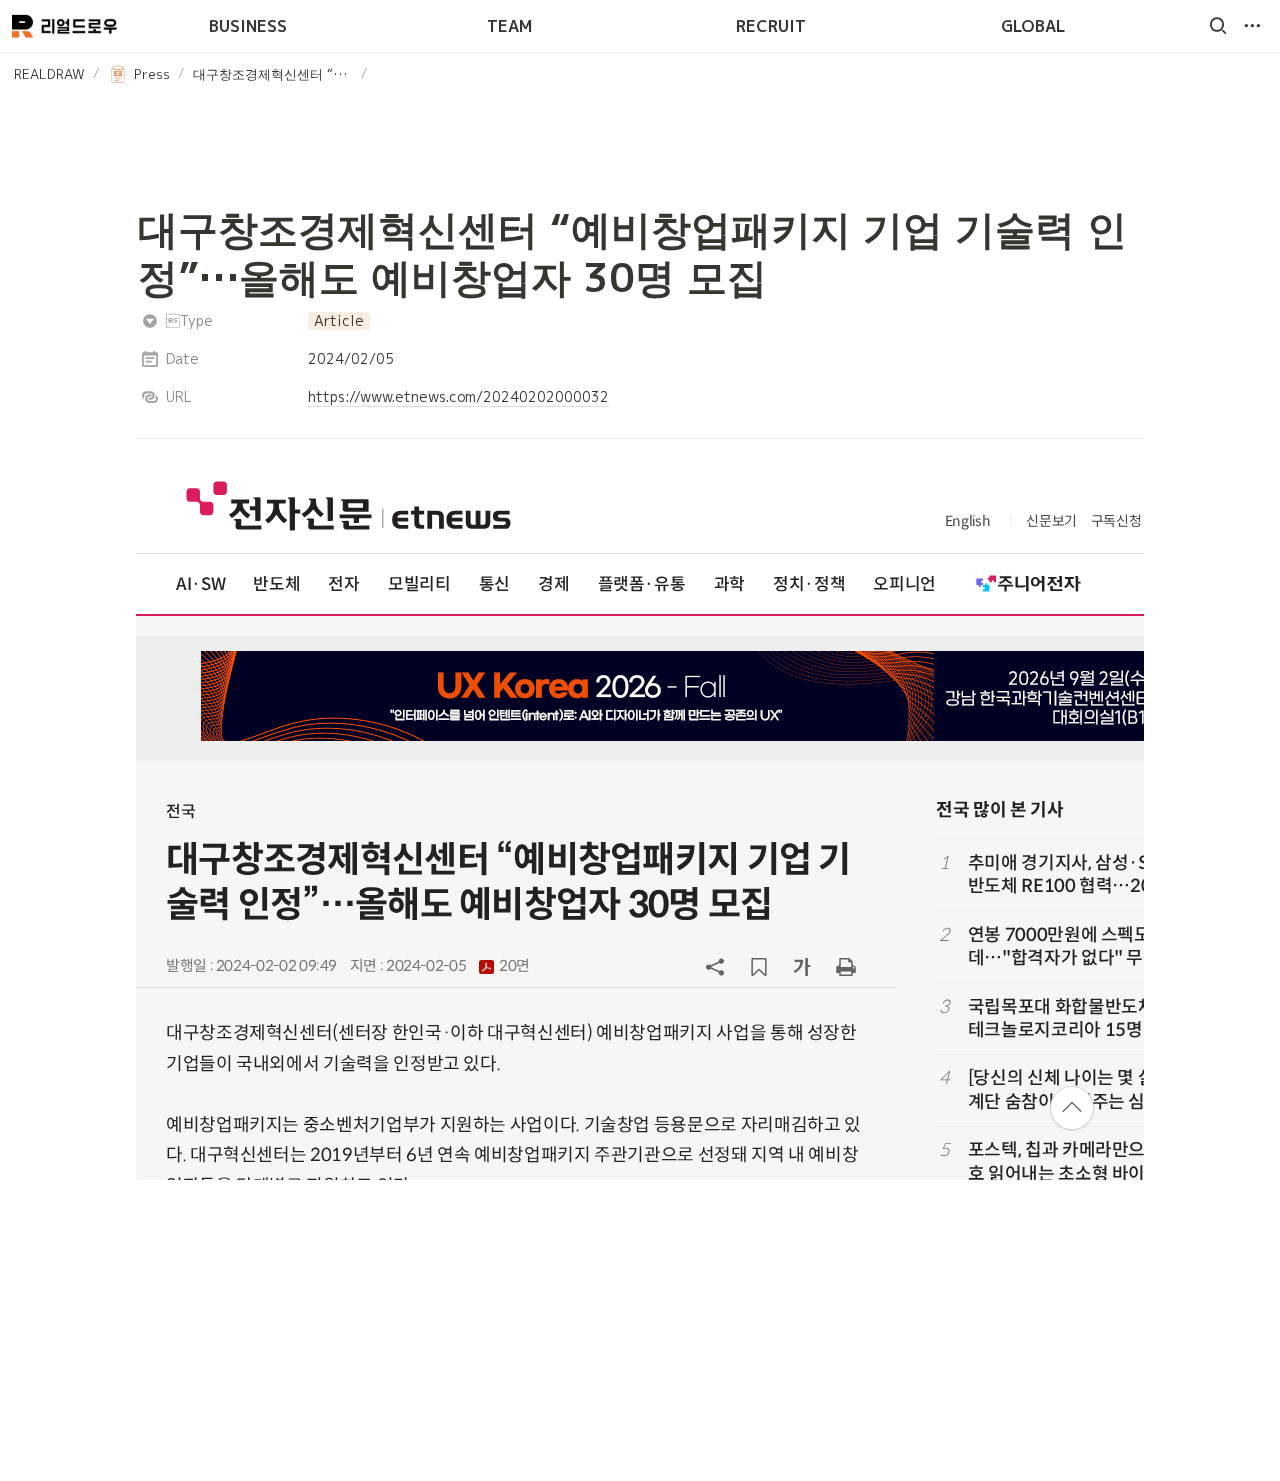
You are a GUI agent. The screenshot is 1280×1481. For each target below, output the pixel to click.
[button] (1218, 26)
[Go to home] (64, 26)
